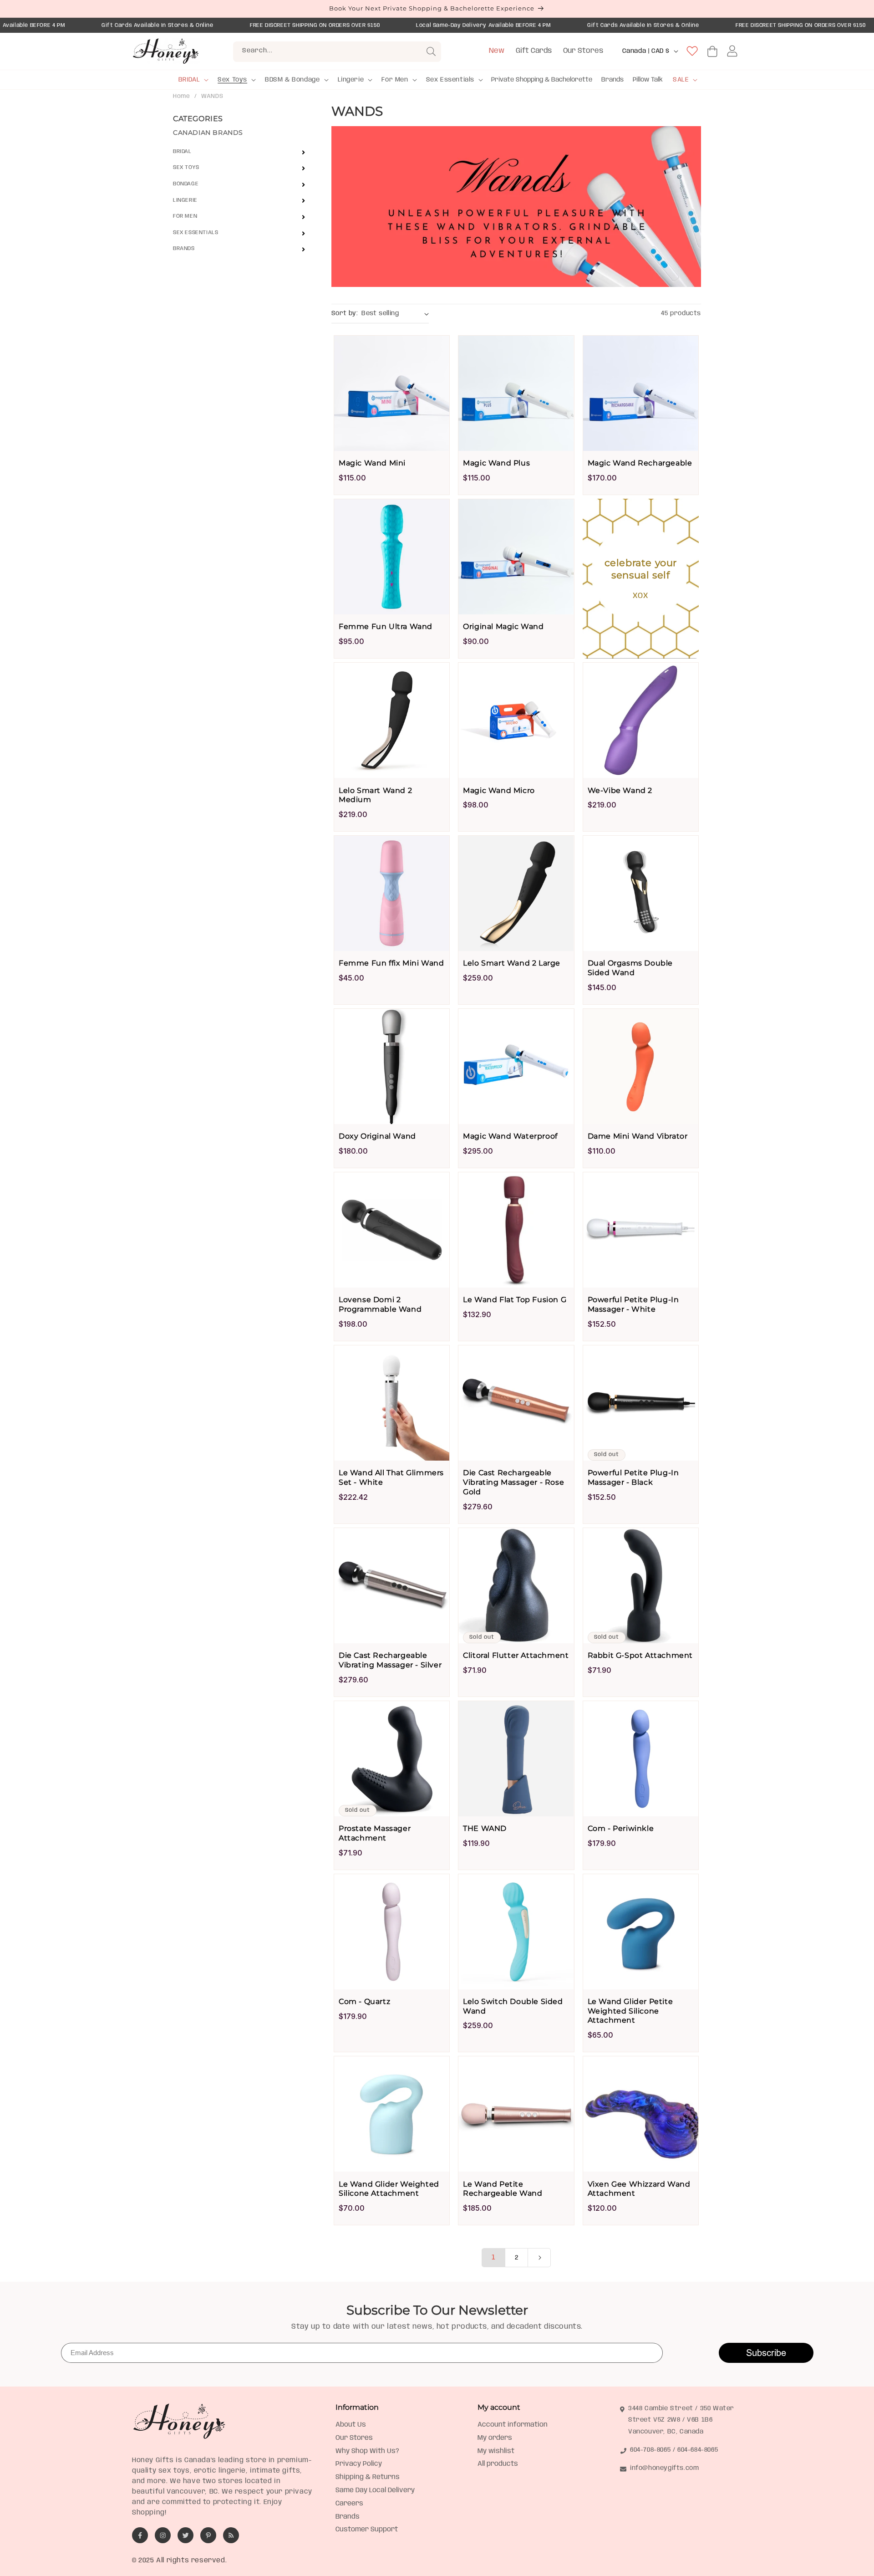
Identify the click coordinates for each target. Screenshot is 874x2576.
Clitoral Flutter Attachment (516, 1655)
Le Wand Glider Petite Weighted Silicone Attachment (630, 2011)
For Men (395, 80)
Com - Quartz (364, 2001)
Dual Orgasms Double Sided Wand (630, 968)
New (497, 51)
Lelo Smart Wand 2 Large (512, 963)
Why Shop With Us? (367, 2451)
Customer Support (367, 2530)
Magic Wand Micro (499, 790)
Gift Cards (534, 51)
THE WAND (485, 1828)
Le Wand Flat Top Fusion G (515, 1300)
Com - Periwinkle (621, 1828)
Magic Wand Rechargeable (640, 463)
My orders (495, 2438)
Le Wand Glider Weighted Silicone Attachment (389, 2189)
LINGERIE (185, 200)
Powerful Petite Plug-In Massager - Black (633, 1477)
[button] (193, 80)
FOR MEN (185, 216)
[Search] (431, 51)
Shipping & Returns (368, 2477)
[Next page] (539, 2258)
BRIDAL (189, 80)
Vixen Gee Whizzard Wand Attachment (639, 2189)
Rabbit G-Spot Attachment (640, 1655)
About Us (351, 2425)
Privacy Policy (359, 2464)
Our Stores (583, 51)
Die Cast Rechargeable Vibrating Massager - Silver (390, 1660)
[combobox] (337, 52)
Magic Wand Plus (496, 463)
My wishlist (496, 2451)
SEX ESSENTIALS (196, 233)
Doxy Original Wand (377, 1136)
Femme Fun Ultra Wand (386, 626)
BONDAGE (186, 184)
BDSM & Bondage (292, 80)
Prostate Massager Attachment (375, 1833)
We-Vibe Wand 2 (620, 790)
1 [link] (494, 2257)
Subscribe (766, 2353)
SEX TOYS (186, 167)
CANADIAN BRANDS (208, 133)
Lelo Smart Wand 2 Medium (375, 795)
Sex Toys (232, 80)
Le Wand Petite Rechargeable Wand (503, 2189)
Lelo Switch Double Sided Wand (513, 2006)
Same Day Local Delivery (375, 2490)
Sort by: (345, 313)
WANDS (212, 96)
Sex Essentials (450, 80)
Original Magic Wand (503, 626)
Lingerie (351, 80)
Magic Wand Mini (372, 463)
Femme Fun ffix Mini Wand (391, 963)
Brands (184, 248)
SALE (681, 80)
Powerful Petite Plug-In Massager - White (633, 1304)
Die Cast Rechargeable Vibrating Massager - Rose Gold (513, 1482)
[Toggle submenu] (303, 152)
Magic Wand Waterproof (510, 1136)
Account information (513, 2425)
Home (181, 96)
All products (498, 2464)
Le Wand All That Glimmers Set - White (391, 1477)
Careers (349, 2504)
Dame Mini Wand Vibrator (638, 1136)
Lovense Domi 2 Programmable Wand (380, 1304)
